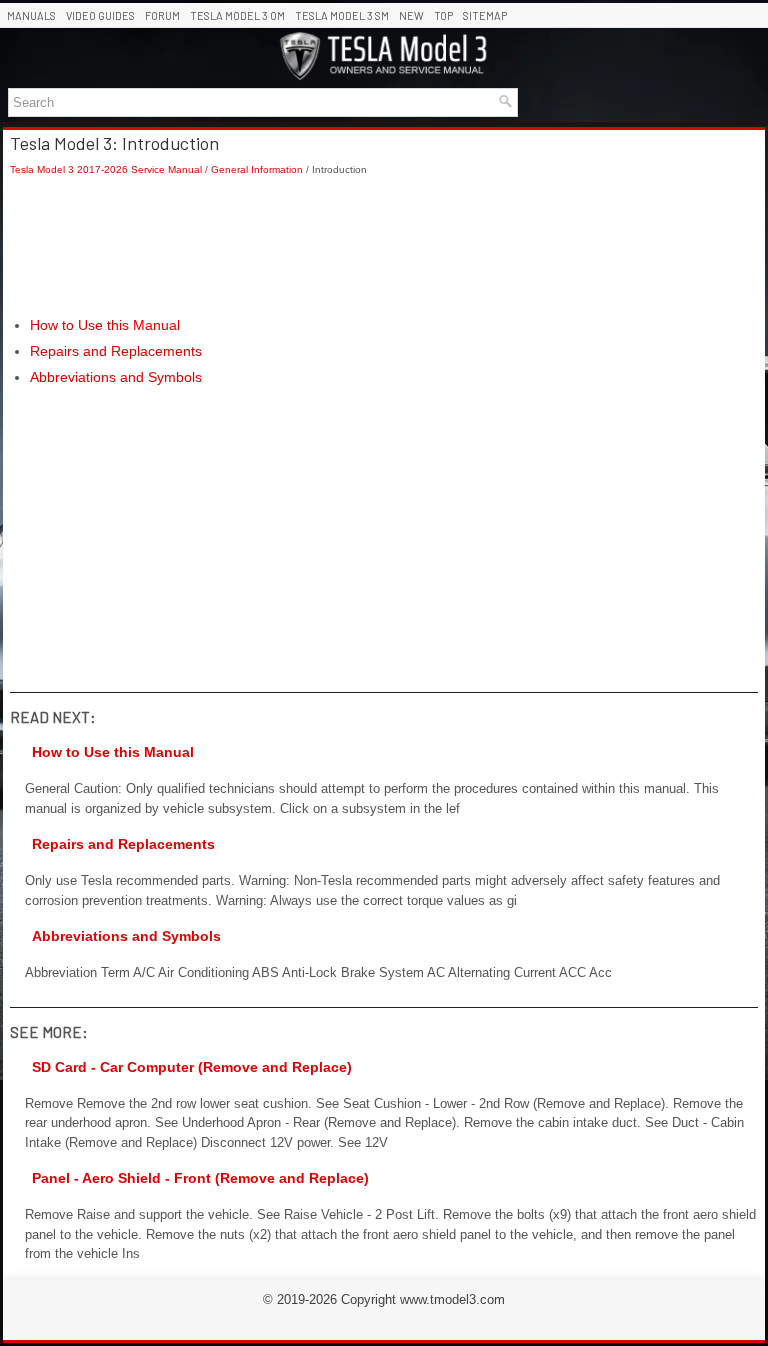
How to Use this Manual (105, 325)
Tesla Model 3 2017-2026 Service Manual (106, 169)
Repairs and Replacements (116, 351)
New (411, 15)
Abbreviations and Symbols (116, 377)
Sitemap (485, 15)
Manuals (31, 15)
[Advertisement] (384, 246)
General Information (257, 169)
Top (443, 15)
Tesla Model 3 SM (342, 15)
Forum (162, 15)
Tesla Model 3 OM (237, 15)
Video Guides (100, 15)
